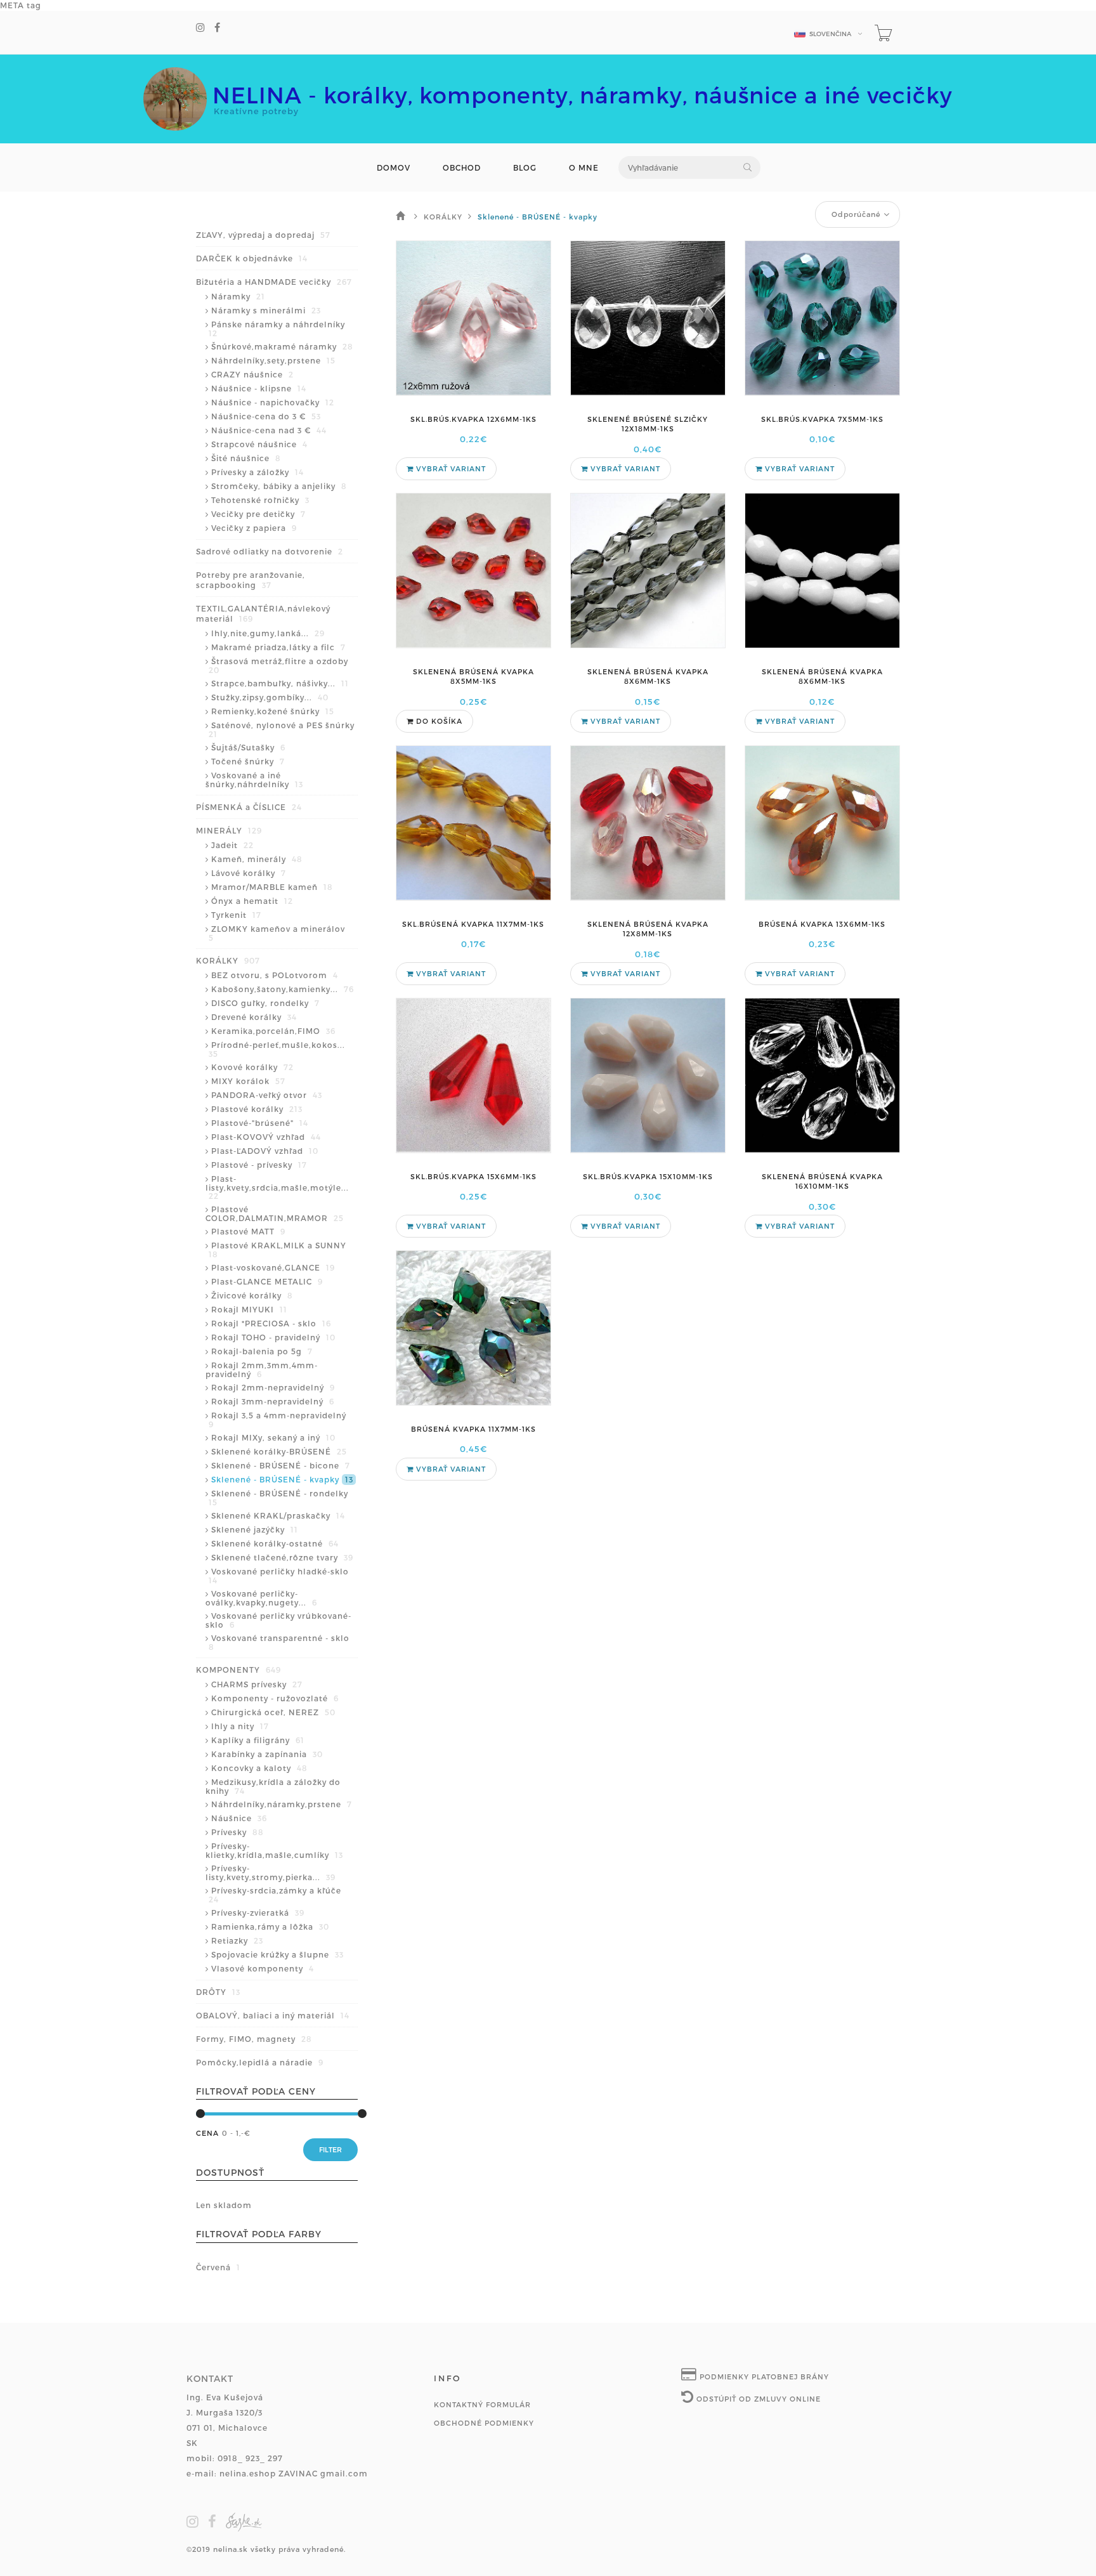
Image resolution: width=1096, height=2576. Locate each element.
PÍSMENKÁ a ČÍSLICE (249, 807)
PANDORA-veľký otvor (267, 1095)
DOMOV (394, 168)
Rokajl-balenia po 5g (262, 1351)
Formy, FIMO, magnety (254, 2039)
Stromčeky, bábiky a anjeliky (279, 486)
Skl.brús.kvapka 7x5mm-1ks (822, 419)
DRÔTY (218, 1992)
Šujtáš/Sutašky (248, 747)
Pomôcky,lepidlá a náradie (260, 2062)
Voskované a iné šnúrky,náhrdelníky (254, 780)
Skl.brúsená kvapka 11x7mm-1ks (473, 924)
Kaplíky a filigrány (258, 1740)
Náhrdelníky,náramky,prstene (282, 1804)
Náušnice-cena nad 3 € (269, 430)
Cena (207, 2133)
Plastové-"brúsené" (260, 1123)
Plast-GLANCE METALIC (267, 1281)
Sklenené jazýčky (255, 1529)
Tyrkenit (236, 915)
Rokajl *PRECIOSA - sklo (271, 1323)
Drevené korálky (254, 1017)
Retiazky (237, 1940)
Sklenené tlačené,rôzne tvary (282, 1557)
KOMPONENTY (238, 1670)
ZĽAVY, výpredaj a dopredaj (263, 235)
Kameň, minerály (257, 859)
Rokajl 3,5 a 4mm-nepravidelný (277, 1420)
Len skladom (224, 2205)
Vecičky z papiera (254, 528)
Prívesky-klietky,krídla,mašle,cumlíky (274, 1850)
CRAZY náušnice (252, 374)
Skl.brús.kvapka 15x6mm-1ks (473, 1176)
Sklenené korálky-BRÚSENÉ (279, 1451)
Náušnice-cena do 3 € (266, 416)
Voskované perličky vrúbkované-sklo (278, 1620)
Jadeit (232, 845)
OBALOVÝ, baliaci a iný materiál (273, 2015)
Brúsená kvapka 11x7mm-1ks (473, 1429)
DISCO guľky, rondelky (265, 1003)
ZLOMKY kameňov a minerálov (277, 933)
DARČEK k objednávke (252, 258)
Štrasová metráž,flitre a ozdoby (278, 665)
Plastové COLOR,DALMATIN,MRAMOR (275, 1213)
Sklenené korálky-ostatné (275, 1543)
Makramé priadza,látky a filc (278, 647)
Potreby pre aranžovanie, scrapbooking (251, 580)
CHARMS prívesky (257, 1684)
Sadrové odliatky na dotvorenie (270, 551)
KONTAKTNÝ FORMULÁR (482, 2404)
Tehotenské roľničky (260, 500)
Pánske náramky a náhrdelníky (277, 329)
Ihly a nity (240, 1726)
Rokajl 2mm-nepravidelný (273, 1387)
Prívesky (238, 1832)
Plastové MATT (248, 1231)
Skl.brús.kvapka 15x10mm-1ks (648, 1176)
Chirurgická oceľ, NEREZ (273, 1712)
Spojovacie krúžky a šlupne (277, 1954)
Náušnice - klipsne (259, 388)
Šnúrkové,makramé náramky (282, 346)
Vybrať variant (450, 468)
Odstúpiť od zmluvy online (757, 2399)
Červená (218, 2267)
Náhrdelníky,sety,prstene (273, 360)
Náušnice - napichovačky (273, 402)
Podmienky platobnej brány (763, 2377)
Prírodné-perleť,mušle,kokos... (277, 1049)
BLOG (525, 168)
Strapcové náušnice (259, 444)
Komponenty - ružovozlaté (275, 1698)
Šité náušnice (246, 458)
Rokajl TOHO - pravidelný (273, 1337)
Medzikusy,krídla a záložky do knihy (273, 1786)
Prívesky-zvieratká (258, 1912)
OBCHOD (462, 168)
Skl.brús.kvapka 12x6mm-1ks (473, 419)
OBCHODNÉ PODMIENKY (484, 2423)
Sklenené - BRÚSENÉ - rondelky (278, 1498)
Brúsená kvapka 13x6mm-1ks (822, 924)
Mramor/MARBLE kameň (272, 887)
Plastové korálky (257, 1109)
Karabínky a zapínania (267, 1754)
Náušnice (239, 1818)
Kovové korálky (252, 1067)
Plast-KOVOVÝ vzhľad (266, 1137)
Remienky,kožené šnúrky (273, 711)
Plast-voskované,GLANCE (273, 1267)
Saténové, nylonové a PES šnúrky (282, 729)
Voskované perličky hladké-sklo (279, 1576)
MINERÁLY (229, 830)
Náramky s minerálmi (266, 310)
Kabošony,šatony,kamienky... (283, 989)
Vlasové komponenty (263, 1968)
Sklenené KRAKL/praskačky (278, 1515)
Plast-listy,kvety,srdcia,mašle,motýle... (277, 1187)
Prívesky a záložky (258, 472)
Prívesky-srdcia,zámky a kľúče (275, 1895)
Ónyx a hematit (252, 901)
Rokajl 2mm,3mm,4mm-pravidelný (262, 1370)
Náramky (238, 296)
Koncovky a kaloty (259, 1768)
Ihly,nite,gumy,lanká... (268, 633)
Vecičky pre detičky (258, 514)
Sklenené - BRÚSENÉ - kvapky (282, 1479)
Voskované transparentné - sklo (279, 1642)
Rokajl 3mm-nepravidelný (273, 1401)
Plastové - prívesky (259, 1165)
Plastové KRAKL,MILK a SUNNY (277, 1250)
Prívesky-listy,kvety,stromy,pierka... (271, 1873)
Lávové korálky (249, 873)
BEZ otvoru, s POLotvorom (275, 975)
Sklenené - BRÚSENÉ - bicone (281, 1465)
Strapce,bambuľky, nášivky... (280, 683)
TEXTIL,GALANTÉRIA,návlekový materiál (263, 613)
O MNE (584, 168)
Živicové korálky (252, 1295)
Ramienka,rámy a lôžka (270, 1926)
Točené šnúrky (248, 761)
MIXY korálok (248, 1081)
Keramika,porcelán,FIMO (273, 1031)
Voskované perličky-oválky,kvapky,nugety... (261, 1598)
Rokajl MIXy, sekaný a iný (273, 1437)
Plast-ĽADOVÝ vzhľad (265, 1151)
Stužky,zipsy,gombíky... (270, 697)
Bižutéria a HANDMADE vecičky (274, 282)
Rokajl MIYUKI (249, 1309)
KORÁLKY (228, 960)
